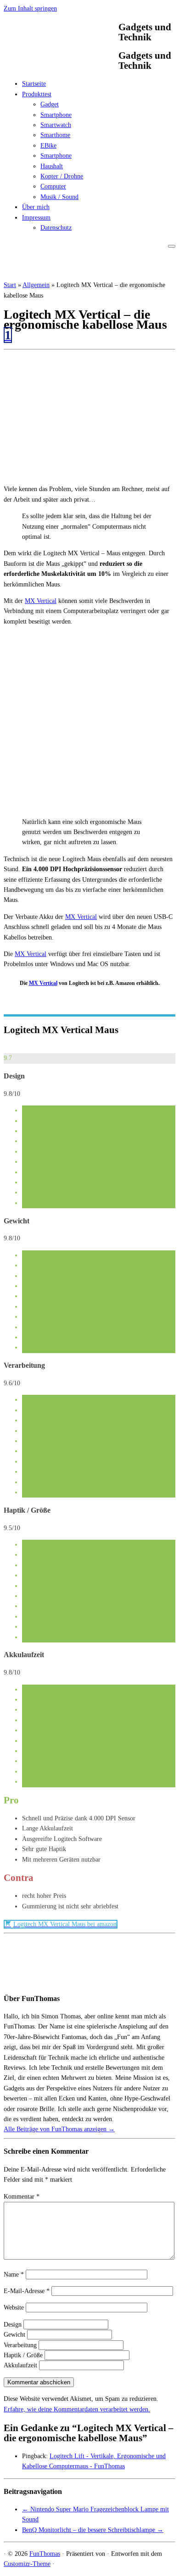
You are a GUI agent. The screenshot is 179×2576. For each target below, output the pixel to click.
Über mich (36, 207)
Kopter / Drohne (62, 176)
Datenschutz (56, 228)
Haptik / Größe (23, 2355)
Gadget (50, 104)
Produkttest (37, 94)
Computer (53, 186)
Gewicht (14, 2335)
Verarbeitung (20, 2345)
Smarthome (55, 135)
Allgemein (36, 285)
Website (14, 2308)
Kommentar (22, 2197)
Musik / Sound (59, 197)
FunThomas (45, 2554)
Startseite (34, 84)
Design (13, 2324)
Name (14, 2275)
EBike (48, 146)
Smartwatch (56, 125)
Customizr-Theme (27, 2564)
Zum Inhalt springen (30, 8)
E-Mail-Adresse (27, 2291)
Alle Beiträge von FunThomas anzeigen (59, 2129)
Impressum (36, 218)
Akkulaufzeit (20, 2365)
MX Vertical (41, 601)
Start (10, 285)
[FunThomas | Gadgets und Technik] (61, 66)
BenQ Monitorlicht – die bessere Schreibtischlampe (93, 2530)
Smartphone (56, 115)
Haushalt (52, 166)
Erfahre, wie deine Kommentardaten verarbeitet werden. (77, 2409)
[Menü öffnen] (172, 246)
